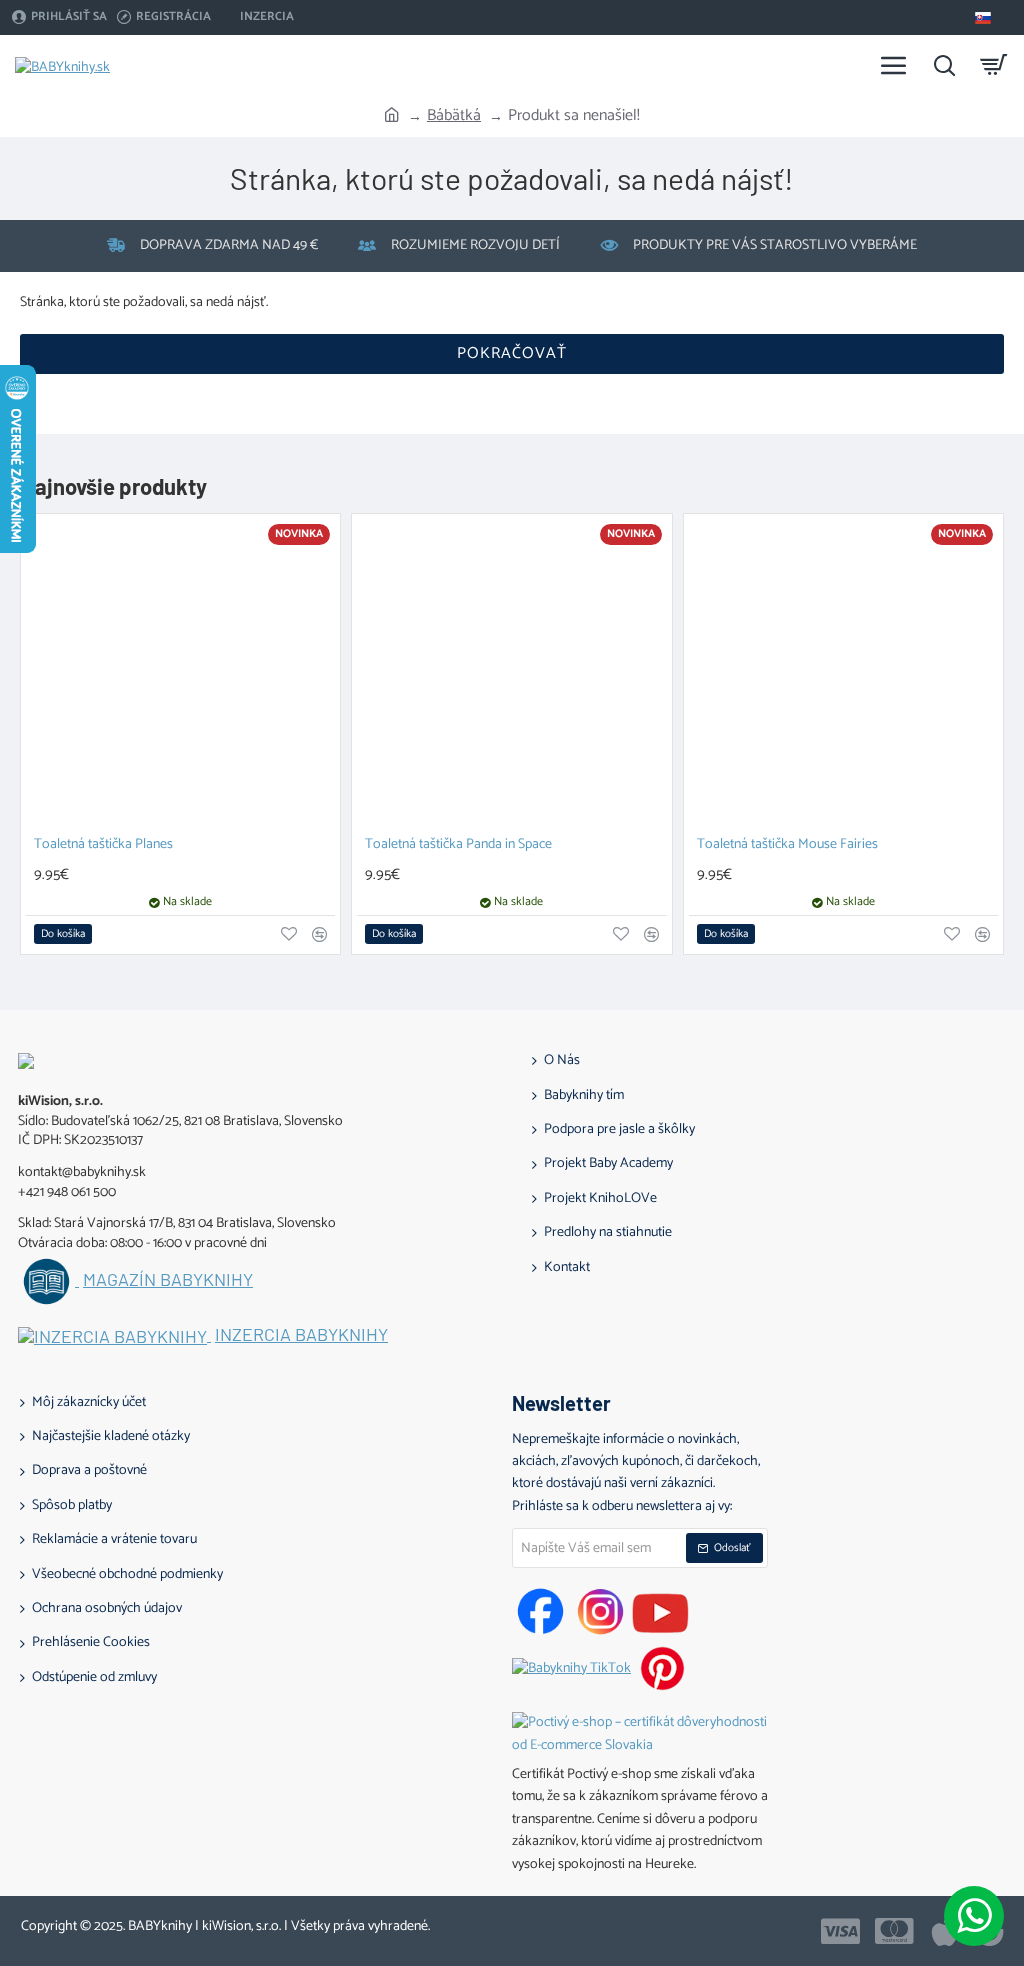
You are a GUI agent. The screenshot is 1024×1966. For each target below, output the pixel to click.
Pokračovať (512, 353)
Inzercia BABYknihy (301, 1335)
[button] (63, 934)
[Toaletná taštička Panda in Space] (511, 673)
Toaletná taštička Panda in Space (458, 845)
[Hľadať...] (944, 65)
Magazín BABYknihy (168, 1280)
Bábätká (454, 116)
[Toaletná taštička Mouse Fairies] (843, 673)
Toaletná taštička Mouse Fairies (787, 845)
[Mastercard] (894, 1931)
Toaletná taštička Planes (103, 845)
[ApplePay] (944, 1931)
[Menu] (894, 65)
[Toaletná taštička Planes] (180, 673)
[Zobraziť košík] (994, 65)
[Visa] (840, 1931)
